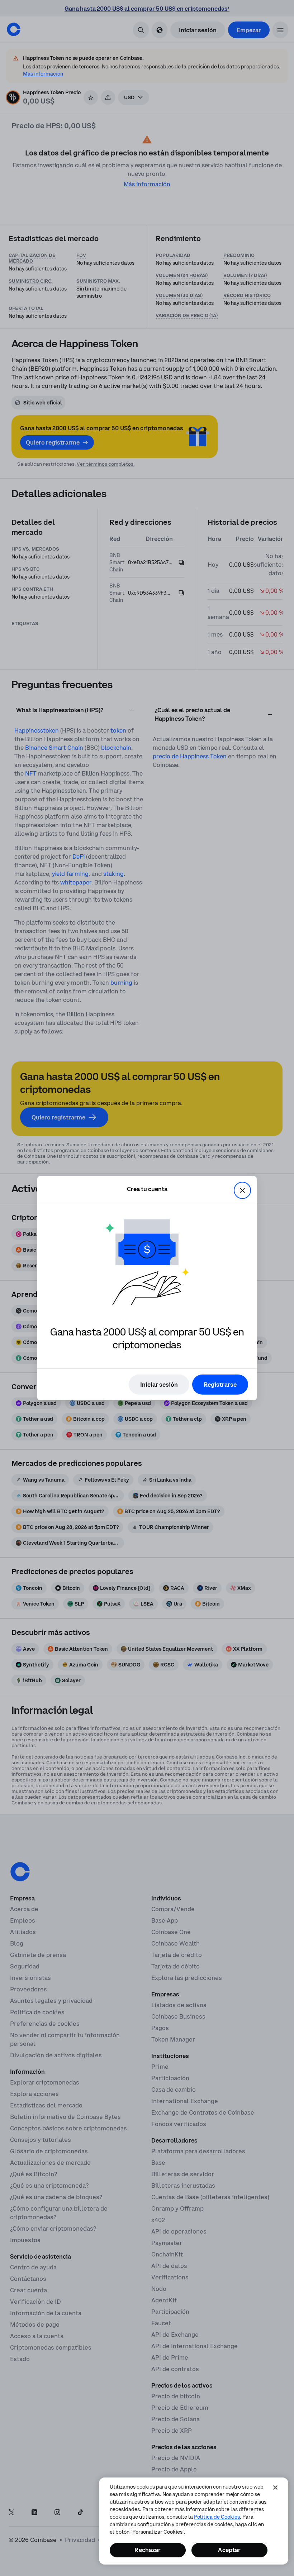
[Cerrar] (275, 2488)
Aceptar (229, 2550)
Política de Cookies (217, 2517)
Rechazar (148, 2550)
